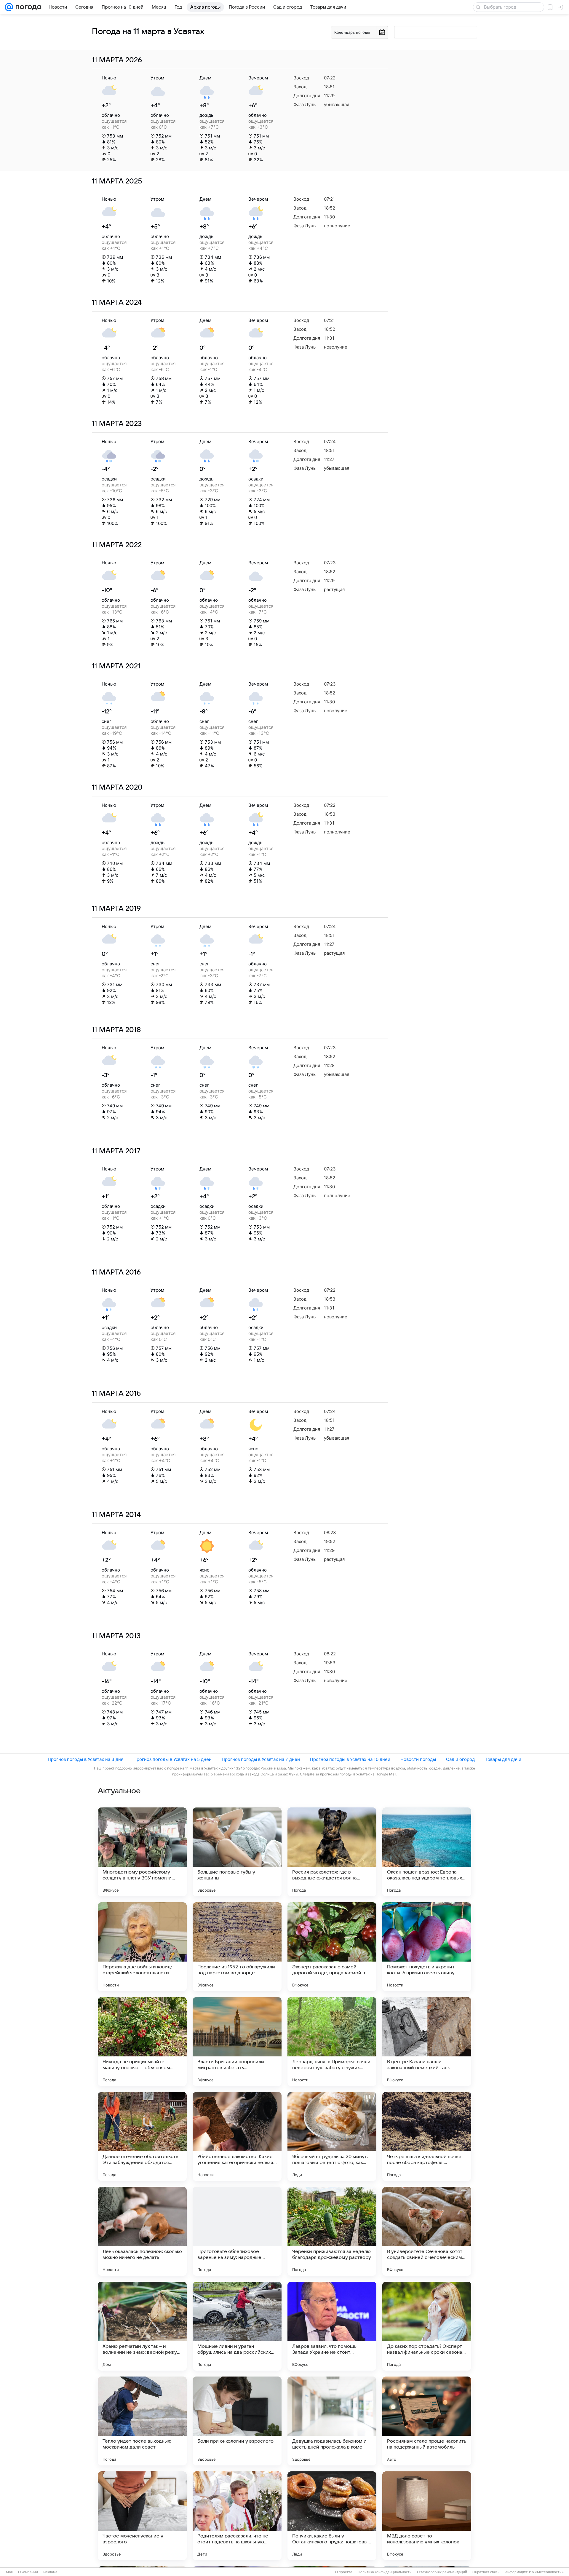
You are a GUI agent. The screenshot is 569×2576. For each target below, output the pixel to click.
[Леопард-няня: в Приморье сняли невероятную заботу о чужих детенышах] (332, 2042)
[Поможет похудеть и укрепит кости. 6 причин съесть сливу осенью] (427, 1947)
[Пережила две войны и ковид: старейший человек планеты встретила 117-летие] (142, 1947)
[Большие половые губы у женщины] (237, 1852)
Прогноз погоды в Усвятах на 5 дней (172, 1759)
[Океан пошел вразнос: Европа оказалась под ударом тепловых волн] (427, 1852)
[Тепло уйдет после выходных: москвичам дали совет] (142, 2421)
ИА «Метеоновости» (546, 2572)
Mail (9, 2572)
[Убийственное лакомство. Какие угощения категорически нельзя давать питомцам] (237, 2136)
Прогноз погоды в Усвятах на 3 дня (85, 1759)
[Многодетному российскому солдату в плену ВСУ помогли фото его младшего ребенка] (142, 1852)
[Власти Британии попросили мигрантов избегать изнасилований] (237, 2042)
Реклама (50, 2572)
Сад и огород (460, 1759)
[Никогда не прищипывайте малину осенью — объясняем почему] (142, 2042)
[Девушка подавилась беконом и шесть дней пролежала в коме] (332, 2421)
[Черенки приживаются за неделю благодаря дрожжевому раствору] (332, 2231)
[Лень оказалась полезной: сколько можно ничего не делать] (142, 2231)
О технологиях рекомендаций (442, 2572)
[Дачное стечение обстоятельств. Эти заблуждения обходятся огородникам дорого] (142, 2136)
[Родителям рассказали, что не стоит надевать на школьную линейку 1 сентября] (237, 2516)
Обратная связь (486, 2572)
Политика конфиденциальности (385, 2572)
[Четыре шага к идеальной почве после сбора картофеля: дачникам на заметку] (427, 2136)
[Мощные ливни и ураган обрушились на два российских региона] (237, 2326)
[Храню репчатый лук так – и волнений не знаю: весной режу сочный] (142, 2326)
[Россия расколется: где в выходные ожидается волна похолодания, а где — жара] (332, 1852)
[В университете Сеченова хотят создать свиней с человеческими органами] (427, 2231)
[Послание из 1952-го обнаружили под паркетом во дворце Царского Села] (237, 1947)
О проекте (344, 2572)
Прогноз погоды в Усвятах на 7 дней (261, 1759)
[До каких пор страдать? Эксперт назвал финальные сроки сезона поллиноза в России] (427, 2326)
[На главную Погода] (27, 7)
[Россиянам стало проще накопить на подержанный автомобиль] (427, 2421)
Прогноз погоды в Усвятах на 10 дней (350, 1759)
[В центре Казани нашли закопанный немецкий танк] (427, 2042)
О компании (28, 2572)
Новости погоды (418, 1759)
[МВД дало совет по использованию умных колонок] (427, 2516)
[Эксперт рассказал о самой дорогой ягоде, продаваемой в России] (332, 1947)
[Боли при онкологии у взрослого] (237, 2421)
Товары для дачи (503, 1759)
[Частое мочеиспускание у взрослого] (142, 2516)
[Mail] (9, 7)
